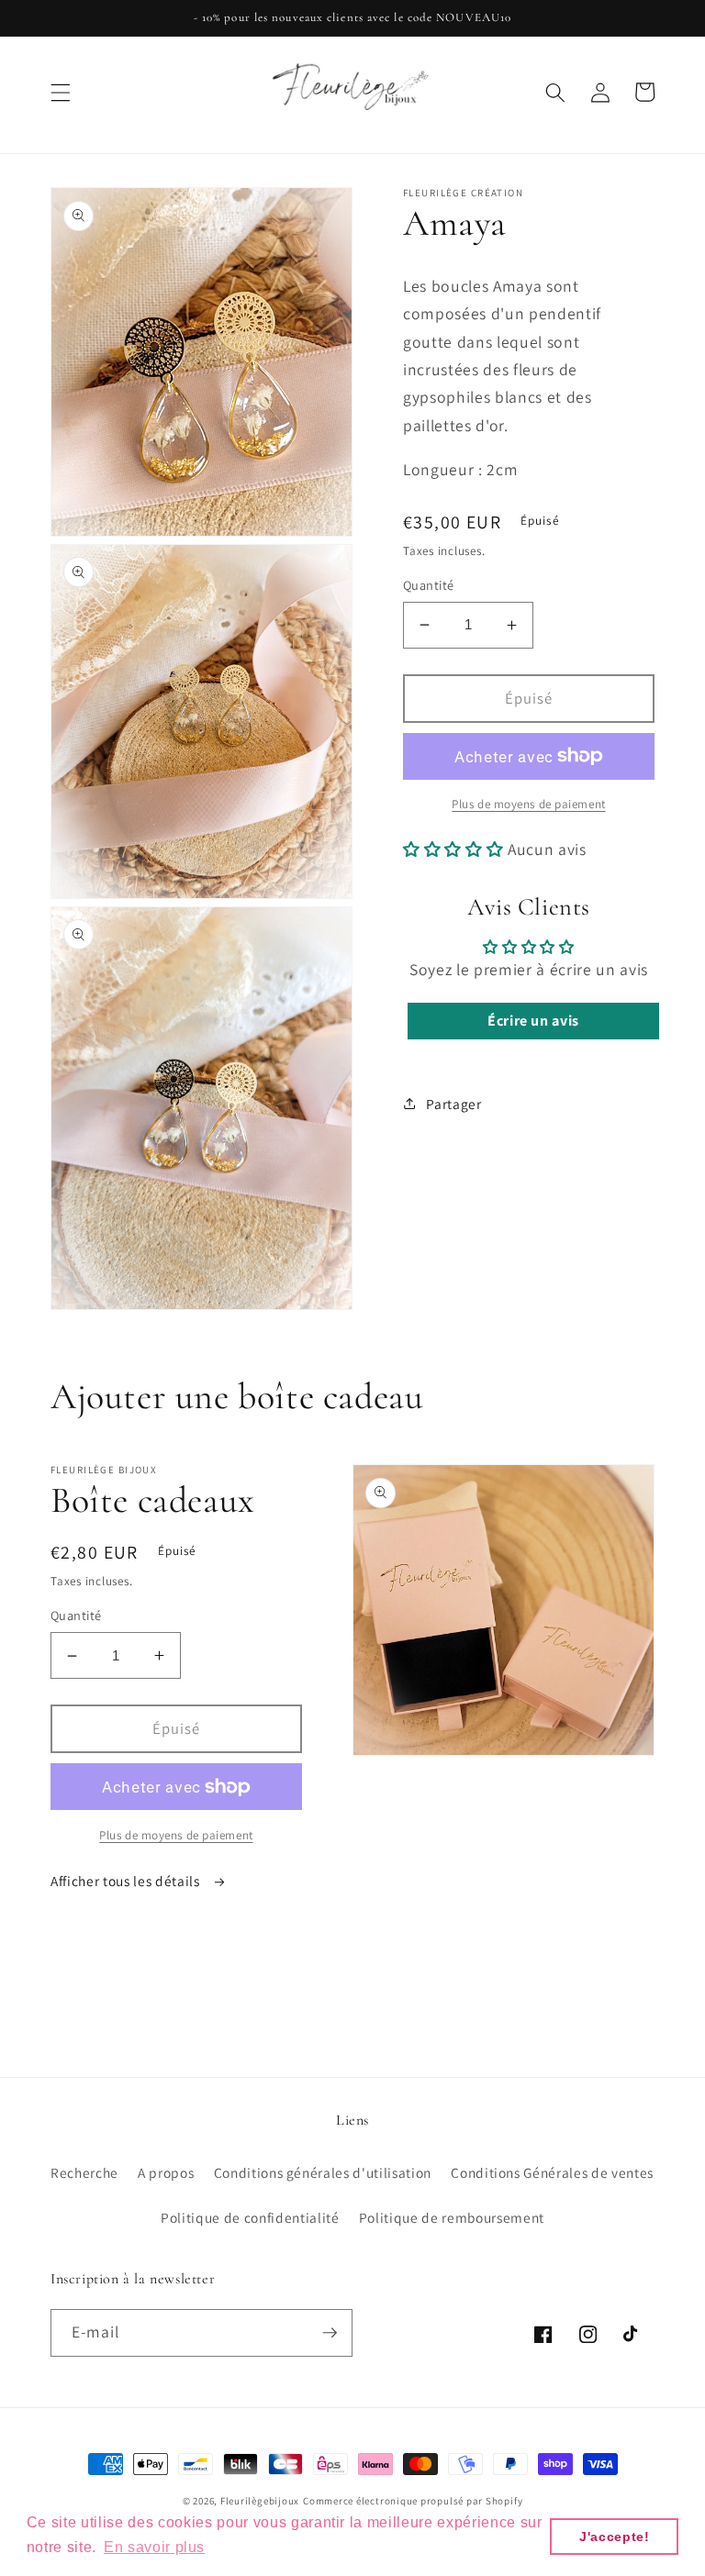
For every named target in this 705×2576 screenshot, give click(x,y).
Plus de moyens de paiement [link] (528, 804)
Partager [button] (453, 1104)
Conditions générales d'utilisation (323, 2172)
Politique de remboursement (452, 2217)
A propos (166, 2172)
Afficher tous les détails (127, 1881)
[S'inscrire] (330, 2333)
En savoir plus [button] (154, 2547)
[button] (61, 92)
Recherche (84, 2172)
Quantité (429, 585)
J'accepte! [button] (615, 2537)
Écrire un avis (533, 1021)
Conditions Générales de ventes (552, 2172)
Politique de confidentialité (250, 2217)
